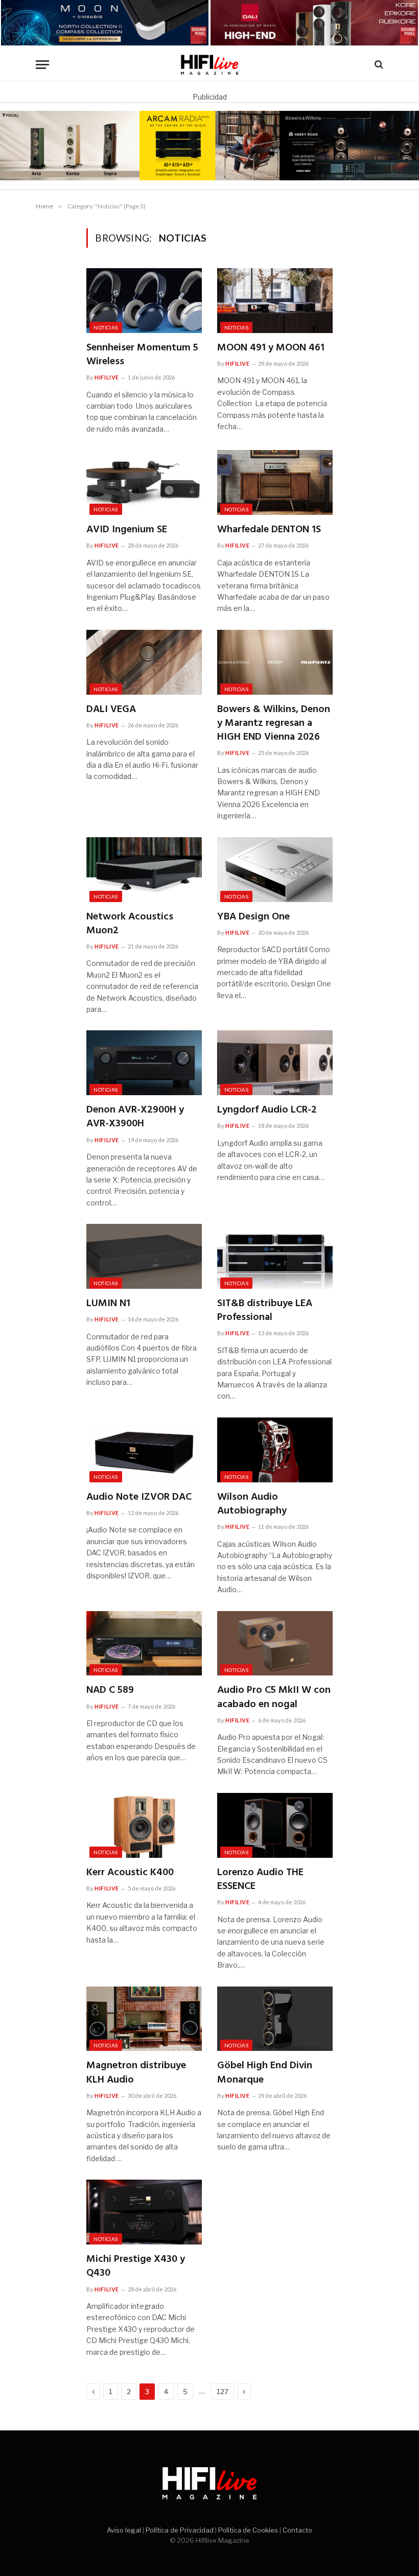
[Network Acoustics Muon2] (144, 870)
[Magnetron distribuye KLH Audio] (144, 2019)
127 (223, 2392)
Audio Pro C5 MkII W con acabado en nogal (274, 1697)
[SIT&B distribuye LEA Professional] (275, 1256)
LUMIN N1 (108, 1304)
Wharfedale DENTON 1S (269, 530)
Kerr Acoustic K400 (130, 1873)
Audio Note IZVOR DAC (139, 1497)
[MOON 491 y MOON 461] (275, 301)
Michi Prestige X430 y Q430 (136, 2266)
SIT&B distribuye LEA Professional (265, 1311)
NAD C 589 (110, 1691)
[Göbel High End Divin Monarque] (275, 2019)
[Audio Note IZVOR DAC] (144, 1450)
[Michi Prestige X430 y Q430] (144, 2212)
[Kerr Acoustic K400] (144, 1825)
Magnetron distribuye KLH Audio (136, 2073)
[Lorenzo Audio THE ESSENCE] (275, 1825)
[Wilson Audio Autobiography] (275, 1450)
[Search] (378, 65)
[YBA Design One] (275, 870)
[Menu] (42, 65)
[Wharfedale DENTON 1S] (275, 482)
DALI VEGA (111, 710)
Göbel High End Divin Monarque (265, 2073)
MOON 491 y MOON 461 (271, 348)
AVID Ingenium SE (127, 530)
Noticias (106, 327)
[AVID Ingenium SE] (144, 482)
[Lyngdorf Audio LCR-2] (275, 1063)
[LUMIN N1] (144, 1256)
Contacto (297, 2530)
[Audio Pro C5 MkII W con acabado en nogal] (275, 1644)
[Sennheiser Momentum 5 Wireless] (144, 301)
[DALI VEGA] (144, 662)
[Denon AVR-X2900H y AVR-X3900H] (144, 1063)
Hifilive (107, 377)
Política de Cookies (248, 2530)
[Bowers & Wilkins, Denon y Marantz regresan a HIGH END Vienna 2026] (275, 662)
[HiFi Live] (210, 65)
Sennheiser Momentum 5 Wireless (142, 355)
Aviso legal (124, 2530)
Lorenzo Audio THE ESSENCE (260, 1880)
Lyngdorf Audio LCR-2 (267, 1110)
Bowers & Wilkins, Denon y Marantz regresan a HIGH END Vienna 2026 (274, 724)
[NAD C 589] (144, 1644)
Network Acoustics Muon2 (130, 924)
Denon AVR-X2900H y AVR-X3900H (135, 1117)
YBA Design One (253, 917)
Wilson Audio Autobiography (252, 1504)
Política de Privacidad (180, 2530)
